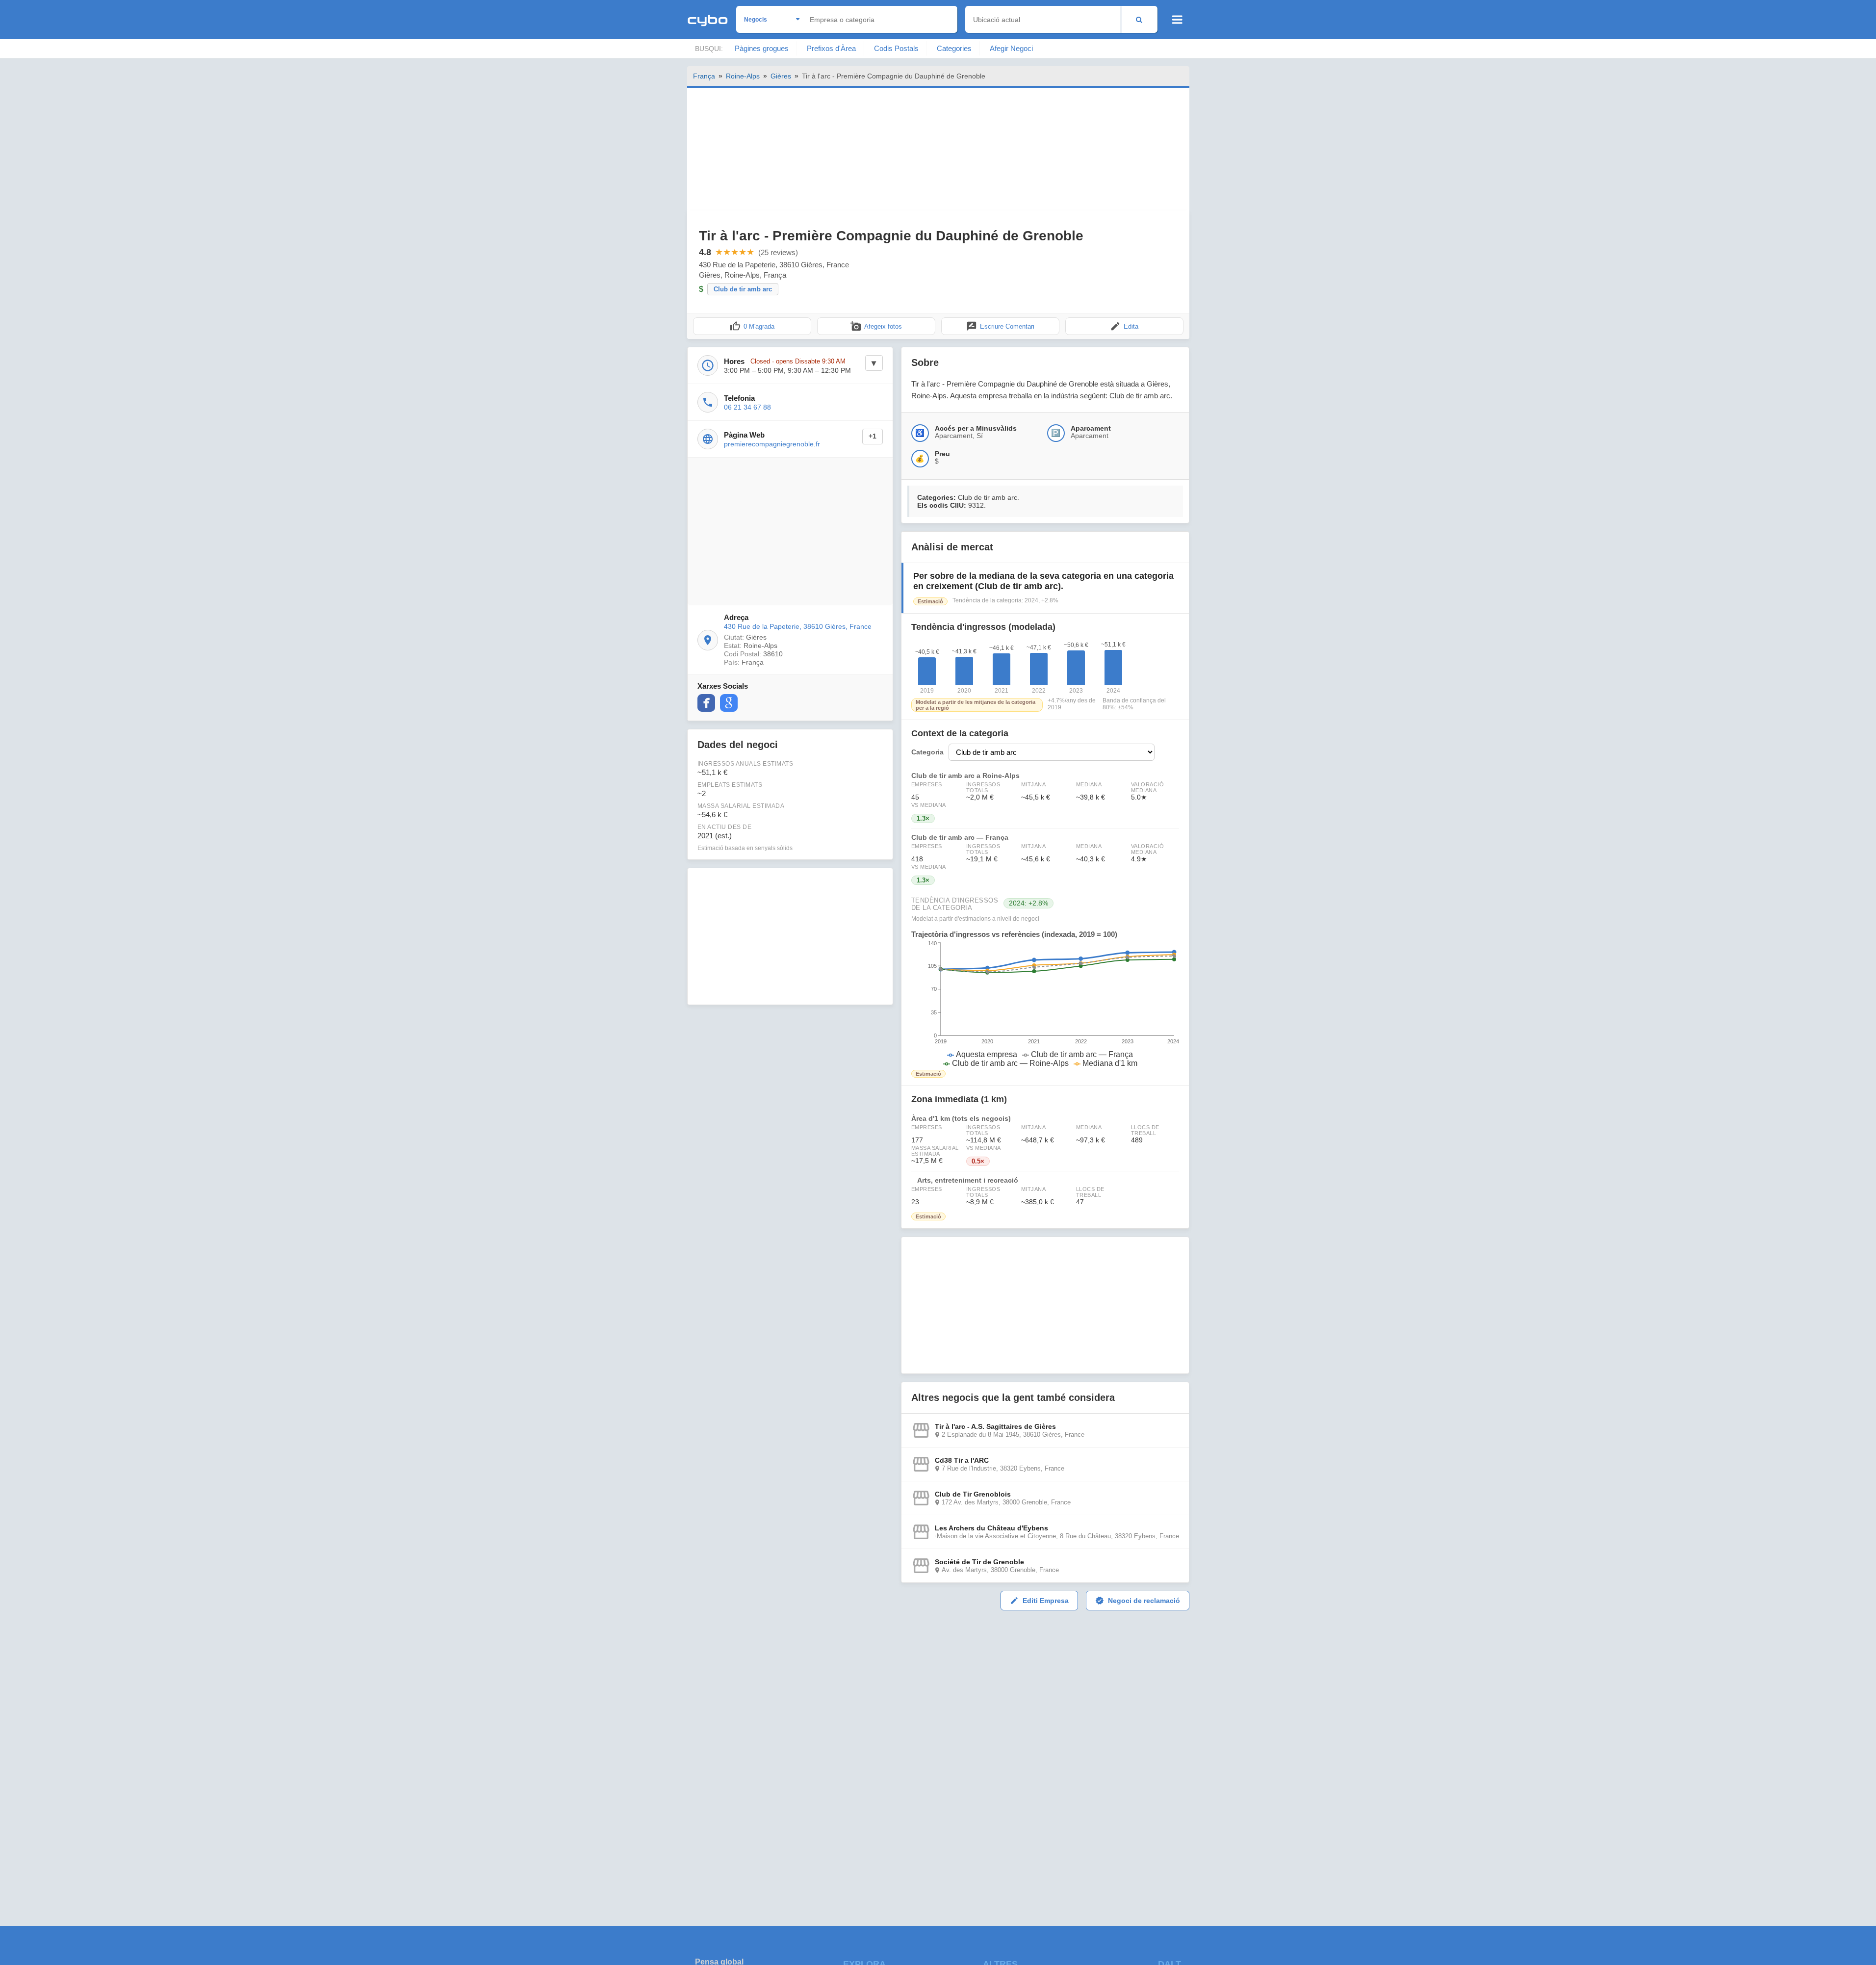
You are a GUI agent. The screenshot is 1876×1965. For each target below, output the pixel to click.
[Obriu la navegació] (1177, 20)
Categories (954, 48)
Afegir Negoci (1011, 48)
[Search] (1139, 19)
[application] (1045, 1004)
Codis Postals (896, 48)
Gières (781, 76)
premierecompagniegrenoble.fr (772, 444)
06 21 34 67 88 (747, 407)
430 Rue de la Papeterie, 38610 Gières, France (798, 626)
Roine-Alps (743, 76)
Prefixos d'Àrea (831, 48)
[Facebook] (706, 703)
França (704, 76)
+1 (873, 436)
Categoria (927, 752)
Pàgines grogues (762, 48)
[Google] (729, 703)
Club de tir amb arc (743, 289)
